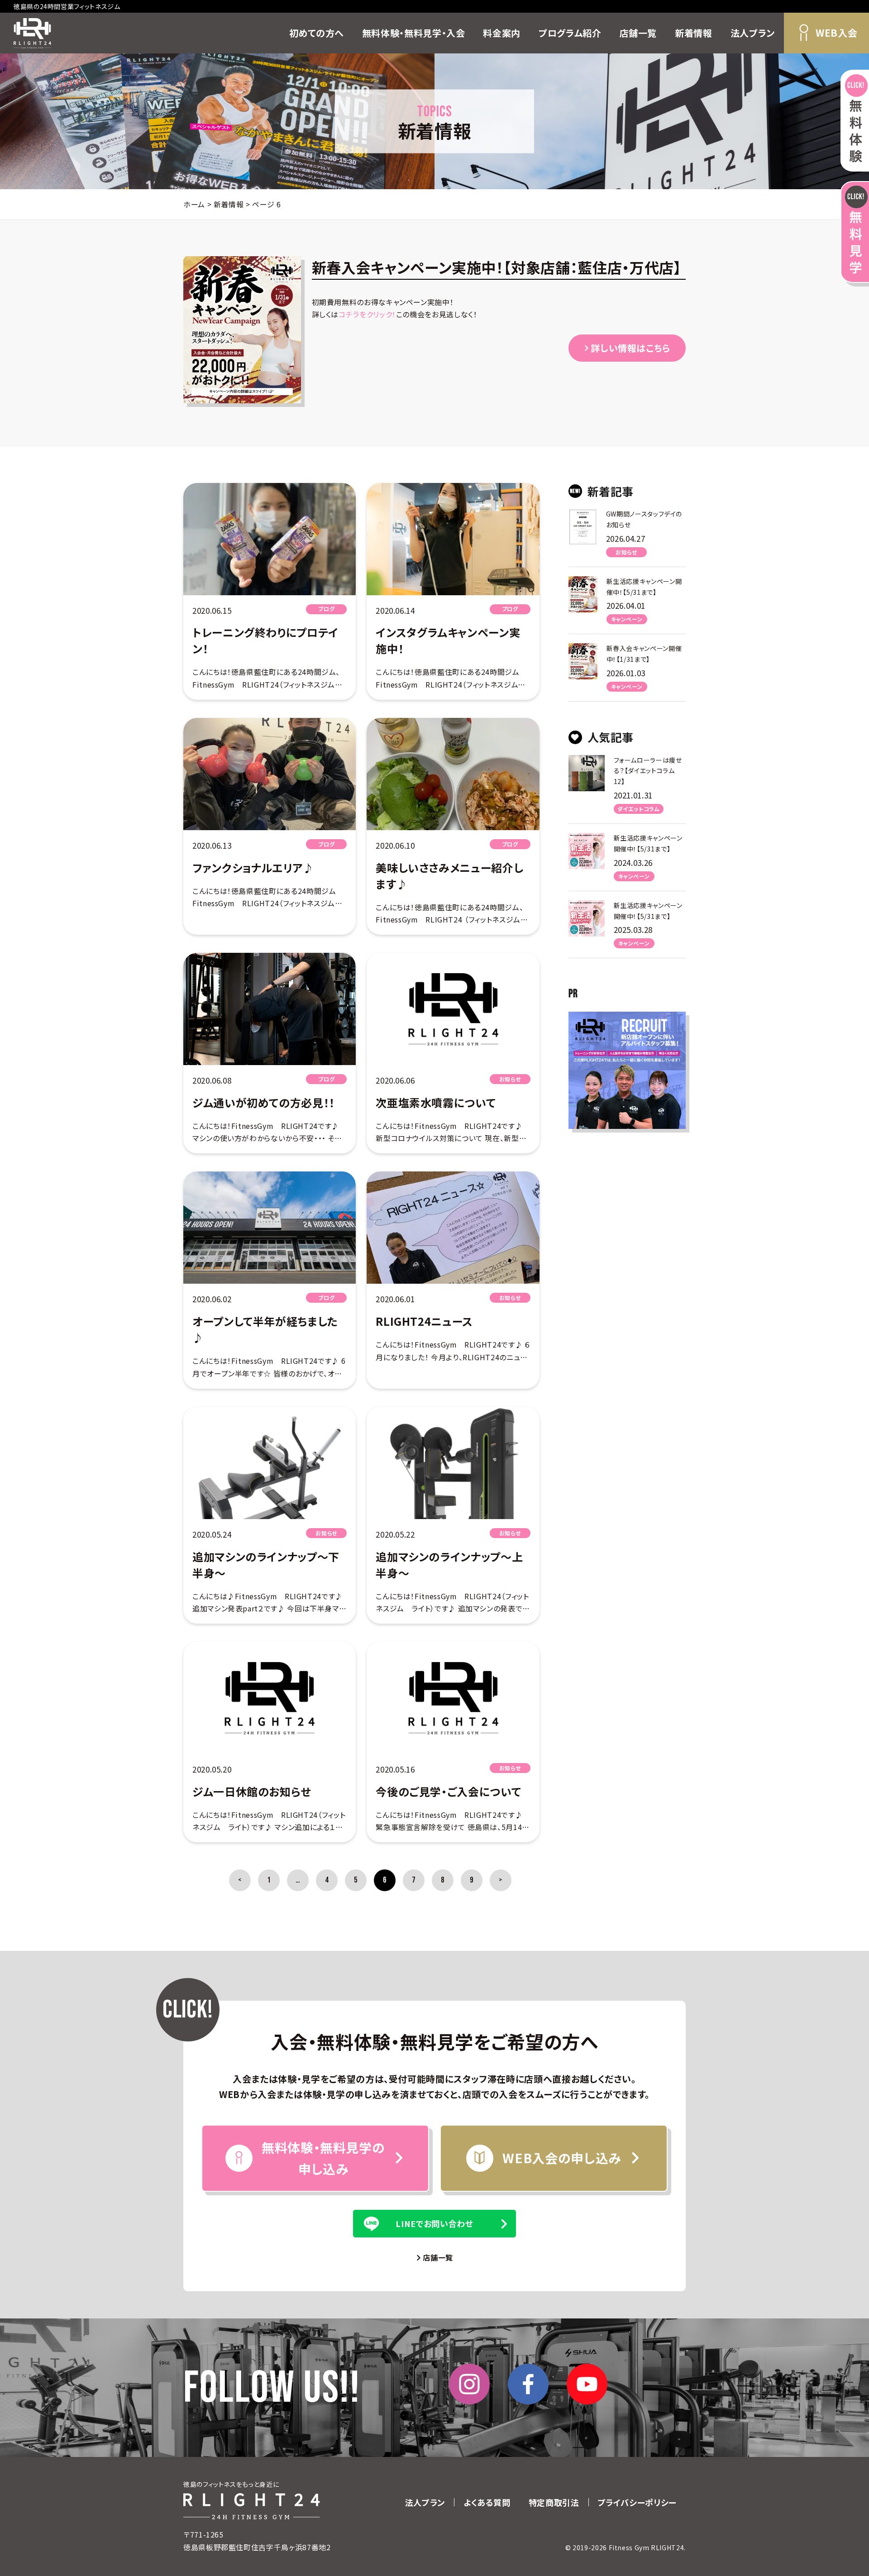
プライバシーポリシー (637, 2502)
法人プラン (753, 33)
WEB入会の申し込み (561, 2158)
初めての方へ (317, 33)
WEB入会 (836, 33)
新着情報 (694, 33)
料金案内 (502, 33)
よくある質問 (487, 2502)
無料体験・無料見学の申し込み (323, 2158)
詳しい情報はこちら (630, 348)
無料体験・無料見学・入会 (414, 33)
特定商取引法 (554, 2502)
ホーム (194, 204)
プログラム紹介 (570, 33)
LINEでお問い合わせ (434, 2223)
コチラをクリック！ (367, 314)
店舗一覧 (638, 33)
